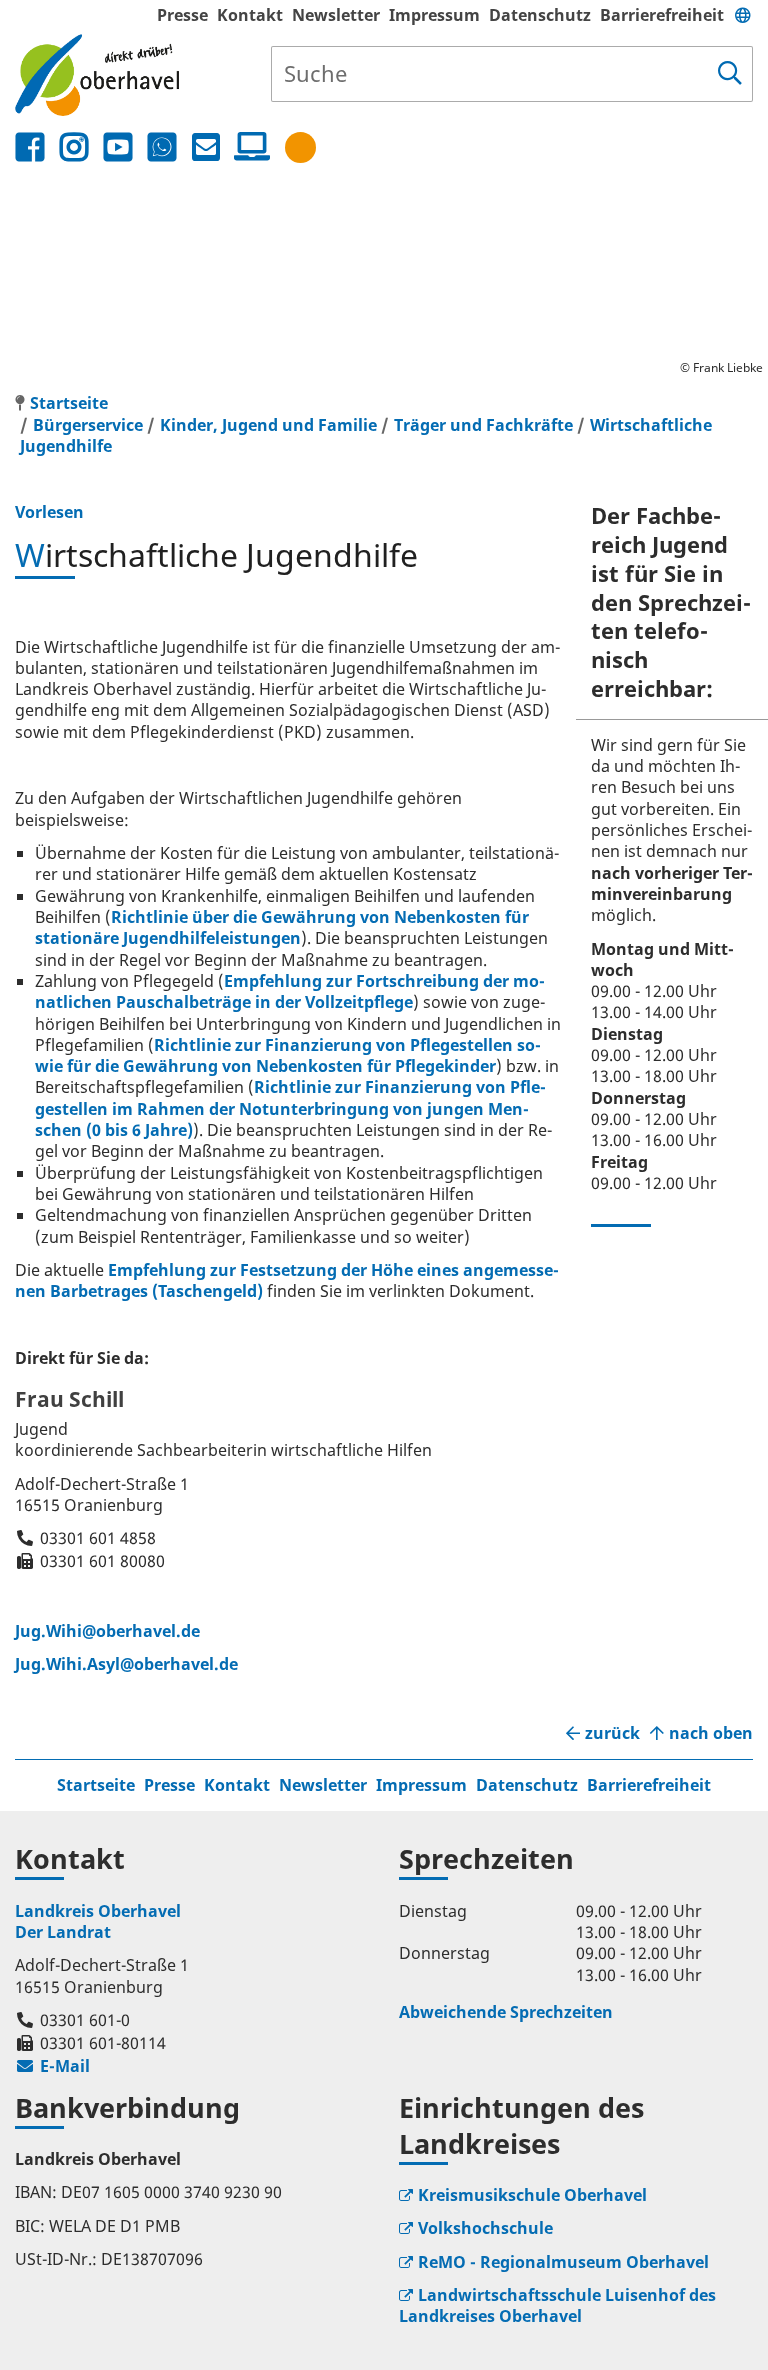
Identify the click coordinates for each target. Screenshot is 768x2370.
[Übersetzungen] (743, 15)
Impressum (434, 15)
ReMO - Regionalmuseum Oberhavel (563, 2262)
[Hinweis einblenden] (300, 147)
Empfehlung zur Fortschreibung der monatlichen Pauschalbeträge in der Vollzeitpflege (290, 991)
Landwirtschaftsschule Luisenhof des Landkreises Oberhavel (557, 2305)
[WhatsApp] (162, 147)
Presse (182, 15)
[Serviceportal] (248, 147)
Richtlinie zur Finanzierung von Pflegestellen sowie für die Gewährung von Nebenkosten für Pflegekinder (288, 1055)
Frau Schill (69, 1399)
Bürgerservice (88, 425)
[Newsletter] (206, 147)
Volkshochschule (485, 2228)
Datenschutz (540, 15)
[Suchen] (730, 74)
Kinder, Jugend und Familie (268, 425)
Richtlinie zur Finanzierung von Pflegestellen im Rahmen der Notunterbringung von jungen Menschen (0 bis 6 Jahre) (290, 1108)
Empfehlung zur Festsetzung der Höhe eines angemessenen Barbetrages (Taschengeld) (287, 1280)
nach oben (711, 1733)
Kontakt (250, 15)
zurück (612, 1733)
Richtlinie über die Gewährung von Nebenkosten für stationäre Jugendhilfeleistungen (282, 927)
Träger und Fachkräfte (483, 425)
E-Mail (52, 2066)
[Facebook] (30, 147)
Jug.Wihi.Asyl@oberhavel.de (126, 1664)
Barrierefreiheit (662, 15)
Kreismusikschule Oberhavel (532, 2195)
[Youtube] (118, 147)
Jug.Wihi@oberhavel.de (107, 1631)
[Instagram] (74, 147)
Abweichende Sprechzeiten (506, 2012)
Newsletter (336, 15)
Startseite (96, 1785)
